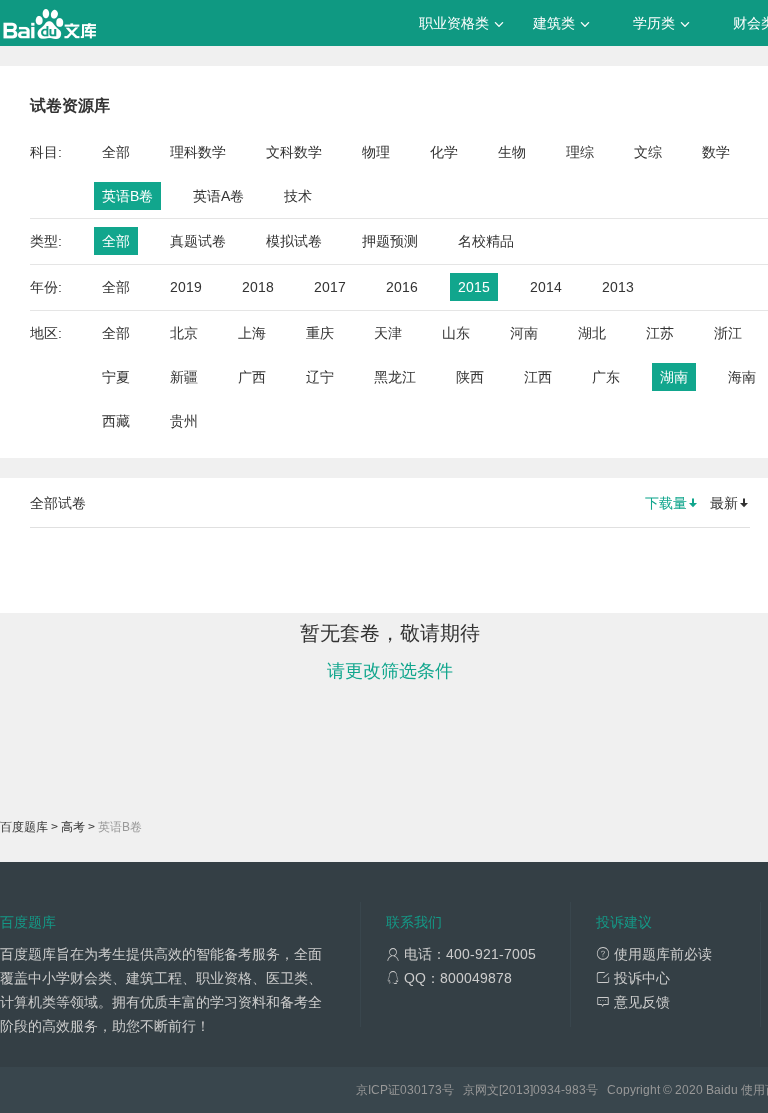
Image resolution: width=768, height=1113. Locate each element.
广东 (606, 377)
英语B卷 (127, 196)
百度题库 (24, 827)
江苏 (660, 333)
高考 (73, 827)
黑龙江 (395, 377)
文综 (648, 152)
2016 (402, 287)
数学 (716, 152)
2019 (186, 287)
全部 (116, 152)
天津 (388, 333)
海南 (742, 377)
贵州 (184, 421)
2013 (618, 287)
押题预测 (390, 241)
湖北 (592, 333)
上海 (252, 333)
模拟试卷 (294, 241)
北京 (184, 333)
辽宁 (320, 377)
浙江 (728, 333)
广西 (252, 377)
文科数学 (294, 152)
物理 (376, 152)
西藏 (116, 421)
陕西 (470, 377)
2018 (258, 287)
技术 (298, 196)
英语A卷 (218, 196)
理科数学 (198, 152)
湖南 (674, 377)
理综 (580, 152)
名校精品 (486, 241)
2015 (474, 287)
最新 (724, 503)
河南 (524, 333)
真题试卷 (198, 241)
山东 (456, 333)
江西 (538, 377)
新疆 (184, 377)
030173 (421, 1090)
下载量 (666, 503)
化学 (444, 152)
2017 (330, 287)
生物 (512, 152)
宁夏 (116, 377)
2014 (546, 287)
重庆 (320, 333)
